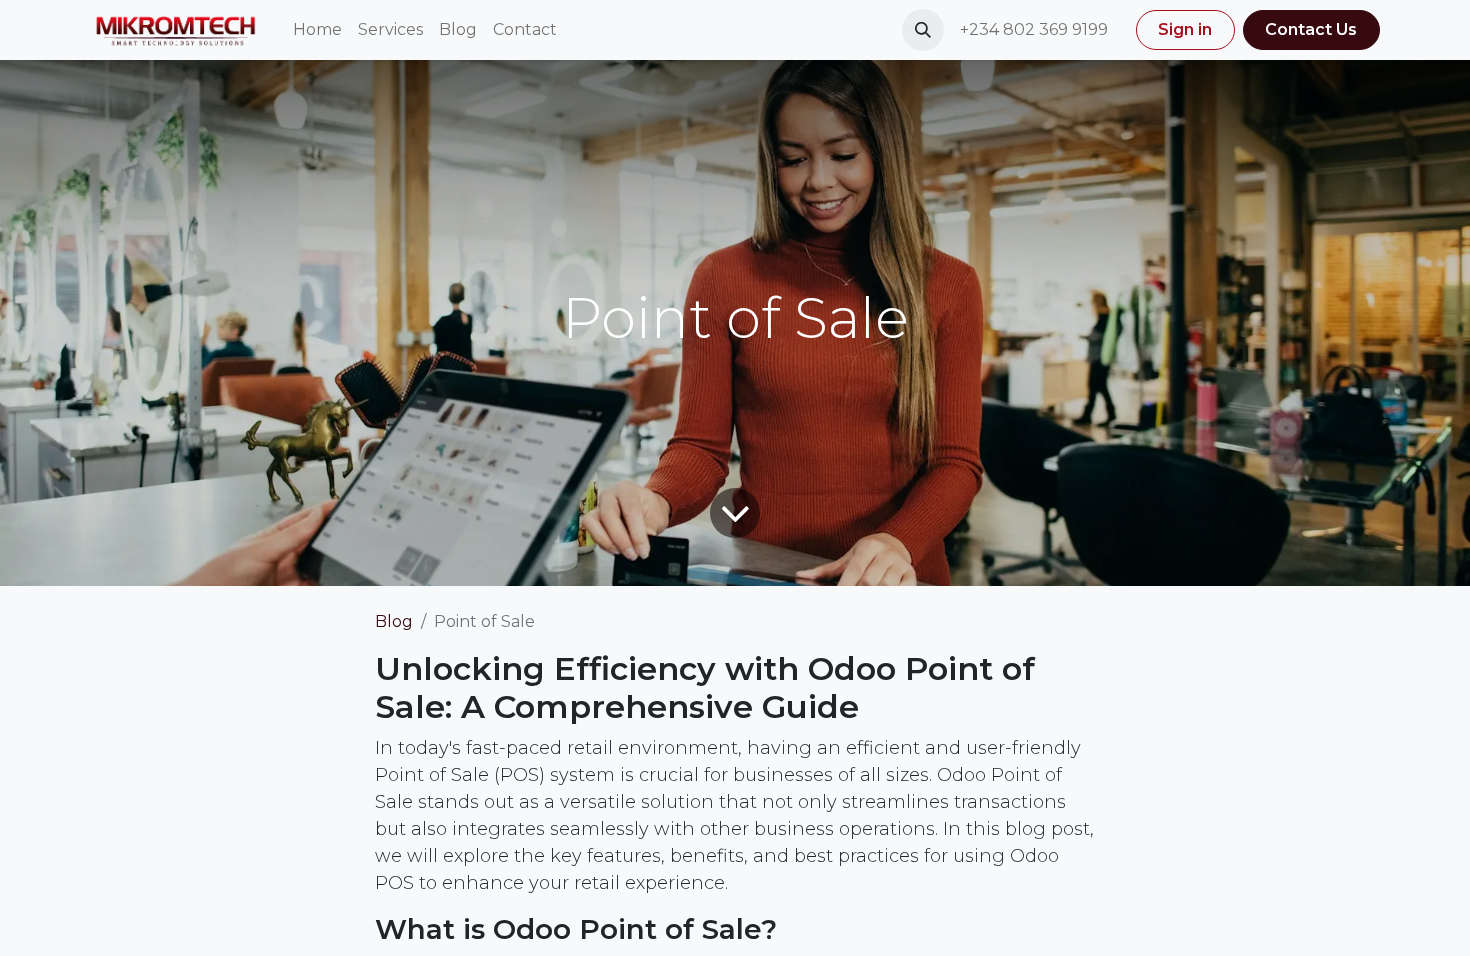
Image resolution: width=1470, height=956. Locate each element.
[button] (923, 30)
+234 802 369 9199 (1036, 29)
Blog (394, 621)
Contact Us (1311, 29)
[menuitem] (317, 30)
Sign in (1185, 29)
